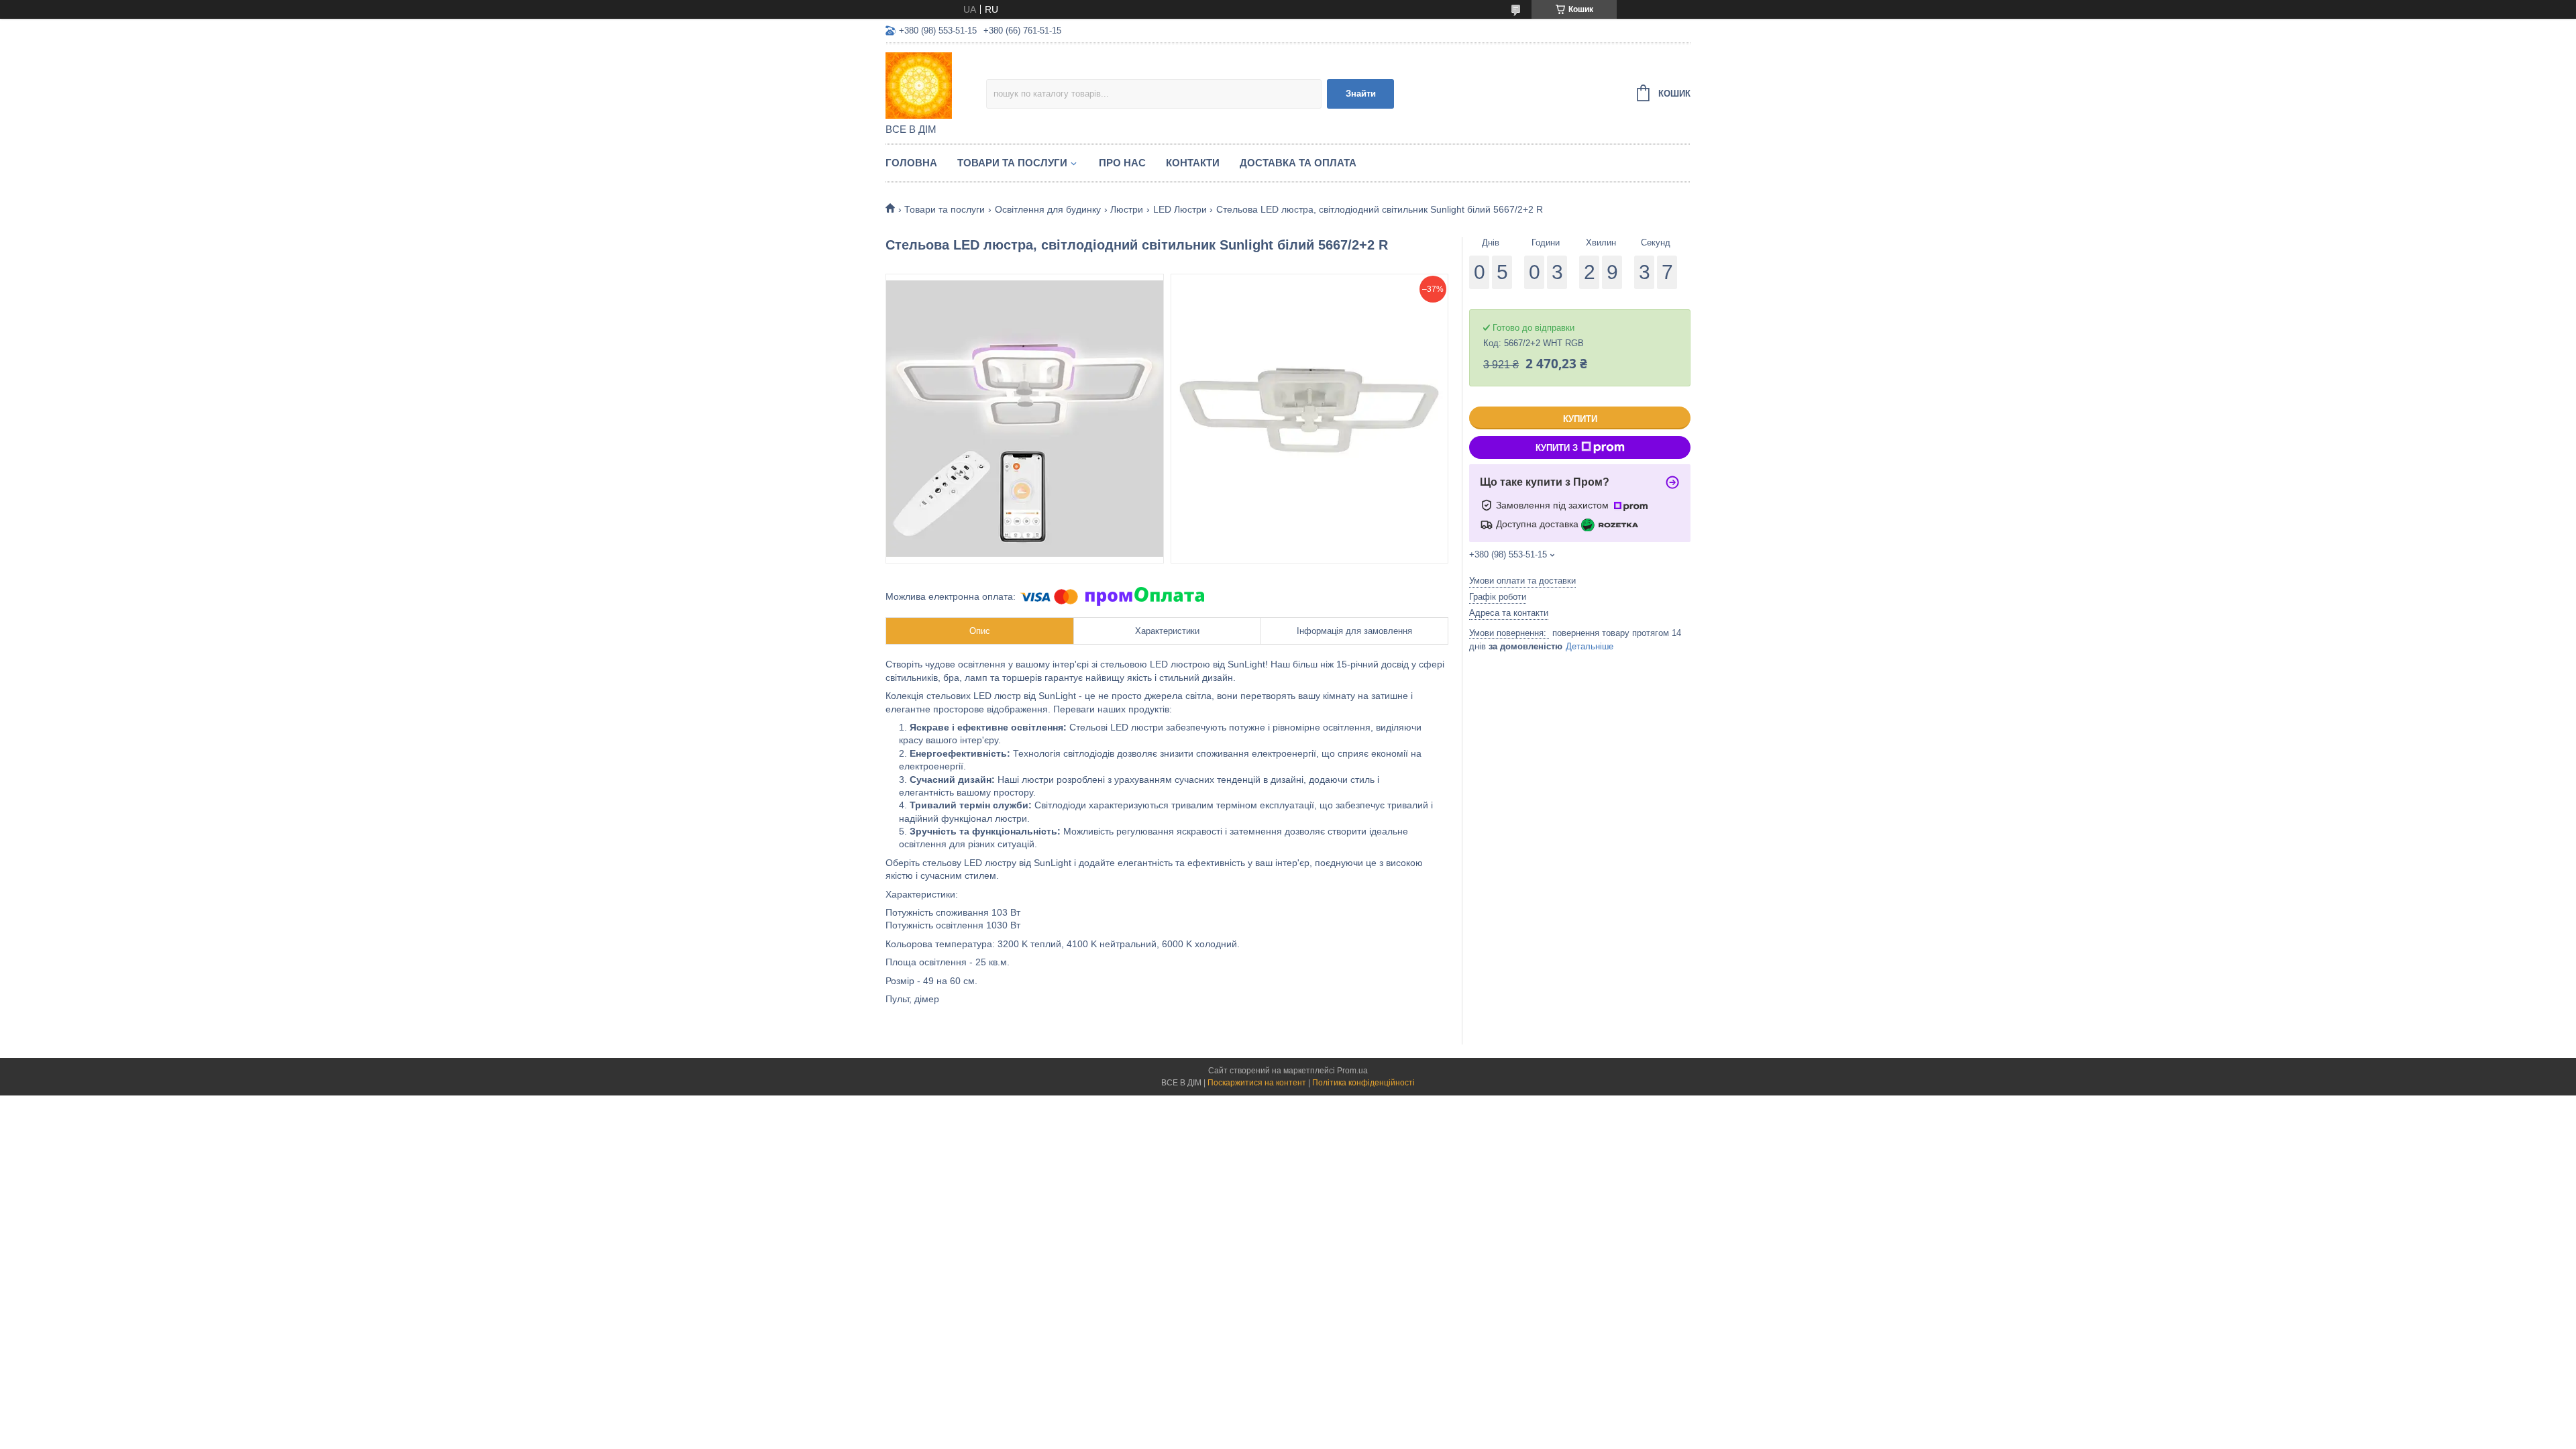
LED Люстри (1180, 209)
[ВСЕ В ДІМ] (936, 85)
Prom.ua (1352, 1071)
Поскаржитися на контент (1257, 1083)
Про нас (1122, 163)
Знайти (1361, 94)
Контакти (1193, 163)
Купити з (1557, 448)
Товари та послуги (1012, 163)
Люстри (1127, 209)
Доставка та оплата (1298, 163)
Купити (1580, 419)
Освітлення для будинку (1048, 209)
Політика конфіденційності (1363, 1083)
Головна (911, 163)
